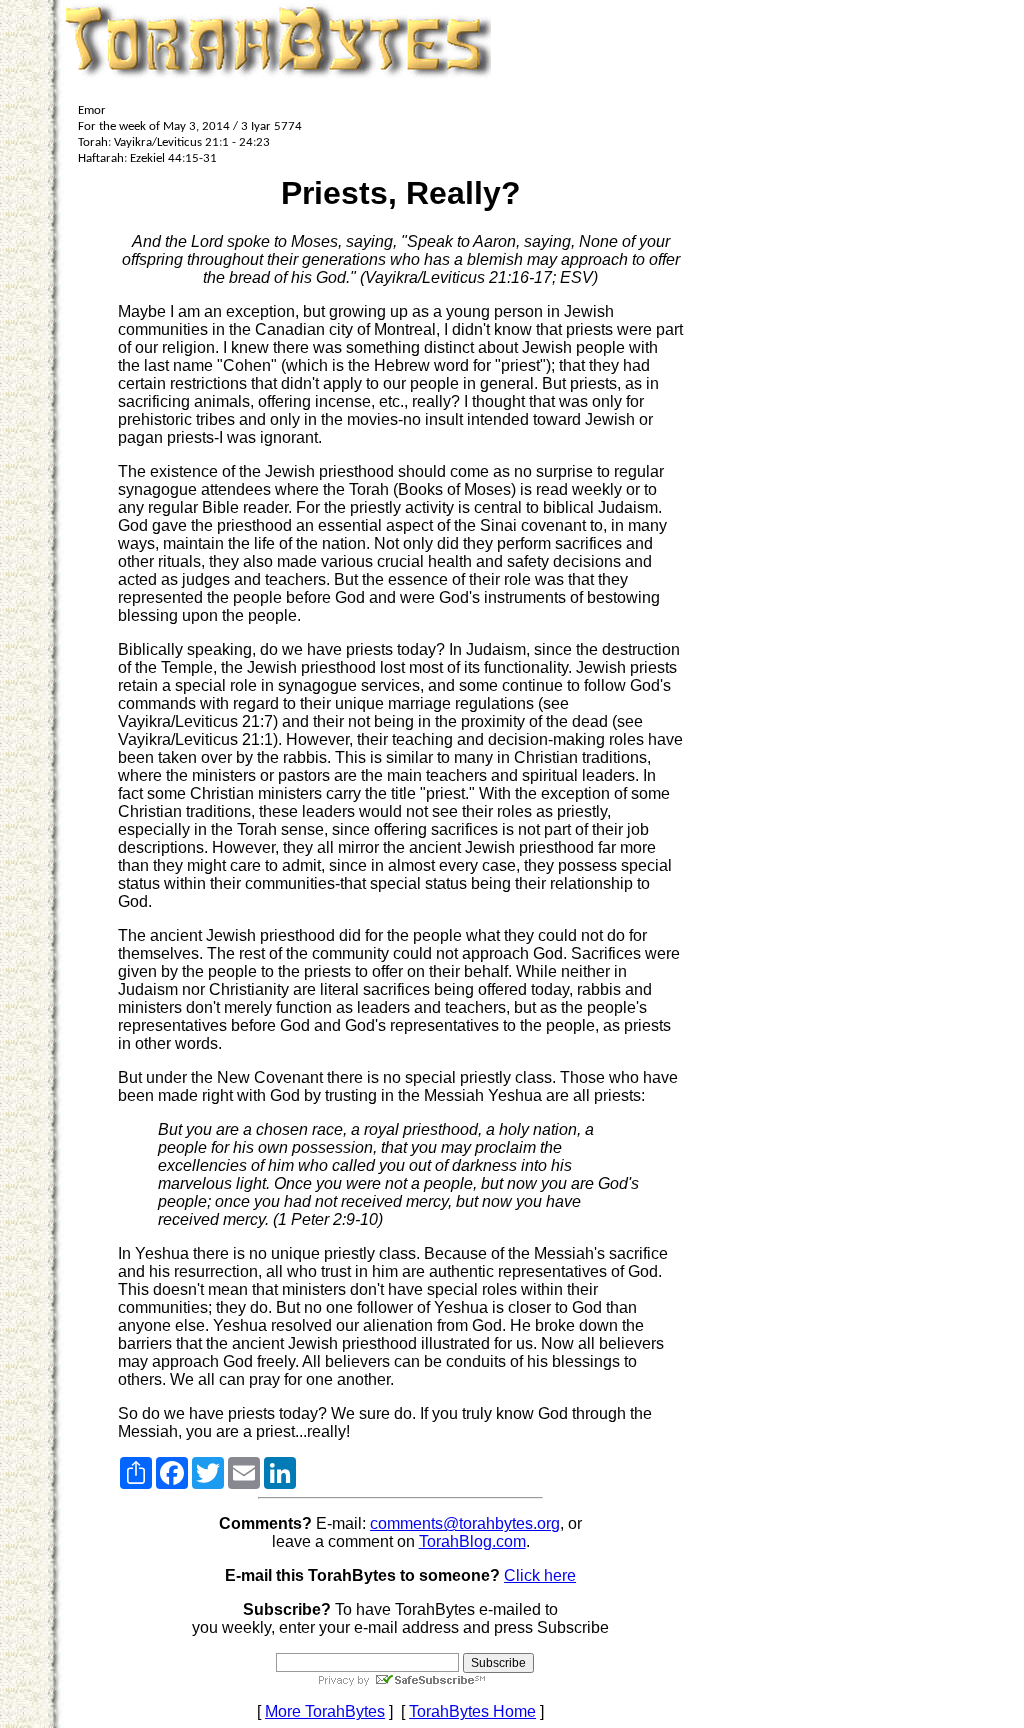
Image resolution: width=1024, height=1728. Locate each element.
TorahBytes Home (472, 1711)
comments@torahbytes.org (465, 1523)
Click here (540, 1575)
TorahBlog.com (472, 1541)
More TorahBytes (325, 1711)
